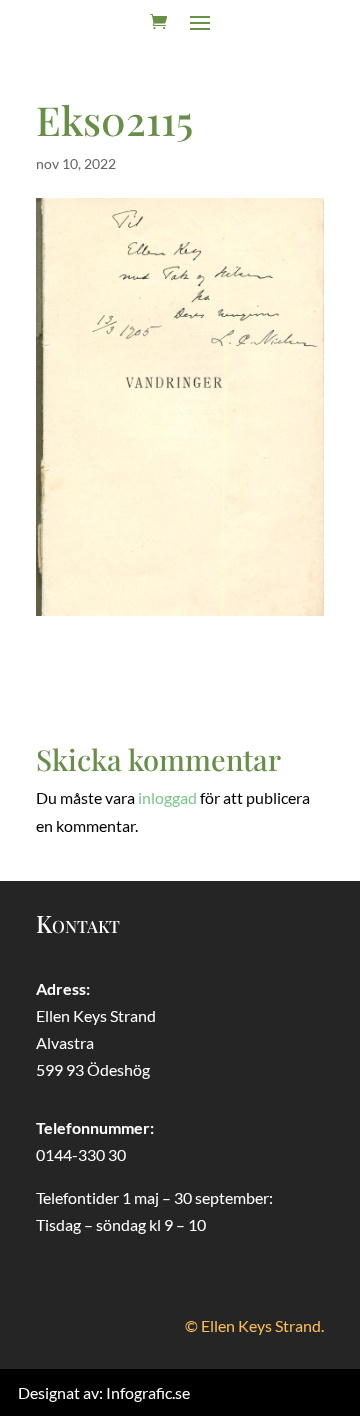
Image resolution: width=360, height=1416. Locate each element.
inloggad (167, 797)
